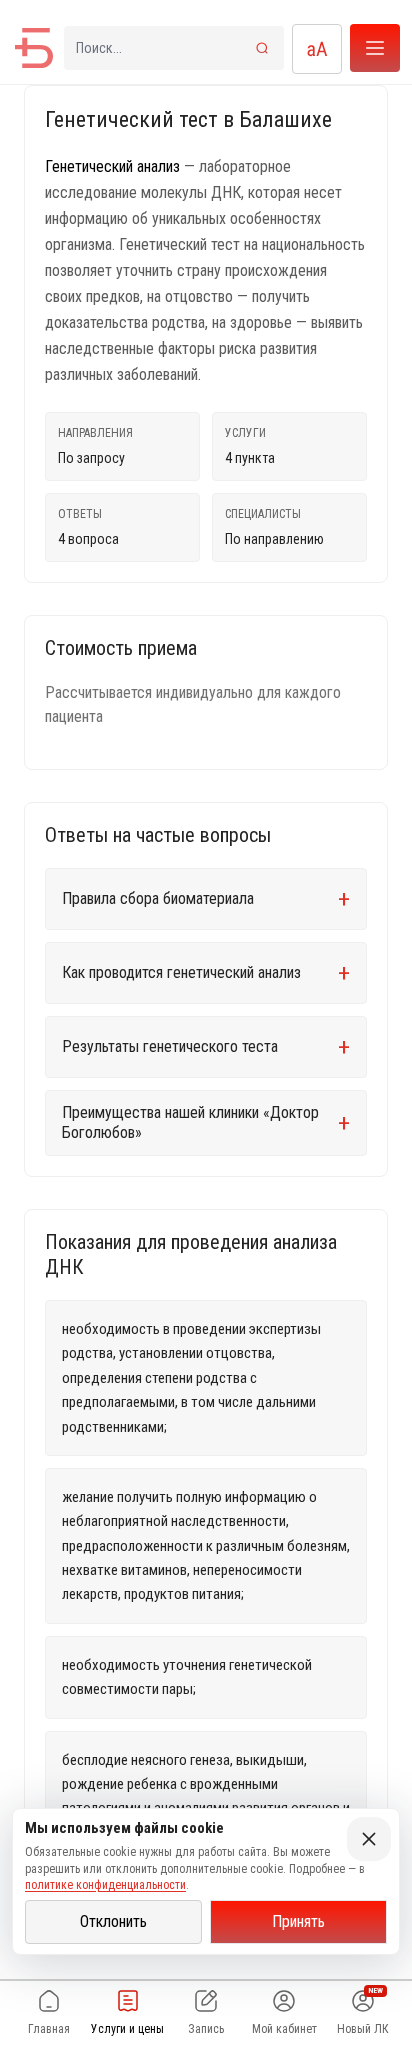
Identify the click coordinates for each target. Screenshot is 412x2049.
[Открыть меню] (375, 48)
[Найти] (262, 48)
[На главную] (34, 48)
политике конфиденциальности (105, 1885)
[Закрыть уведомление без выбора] (369, 1839)
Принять (298, 1921)
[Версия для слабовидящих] (317, 49)
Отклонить (113, 1921)
